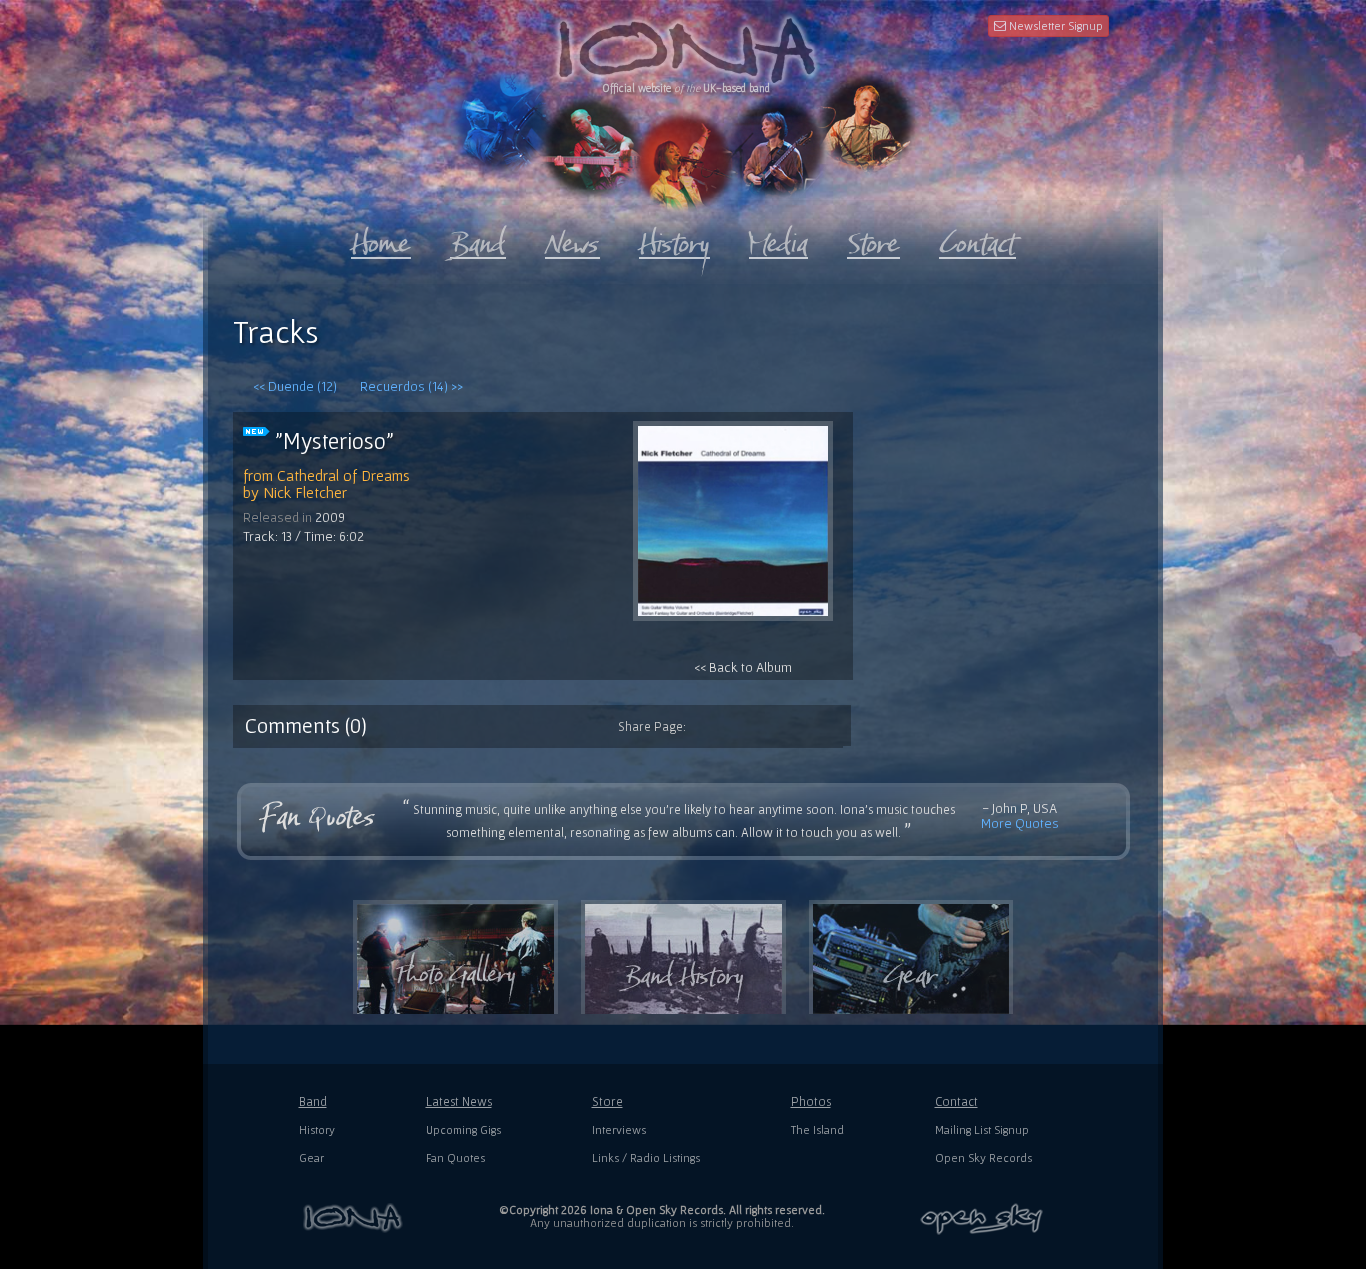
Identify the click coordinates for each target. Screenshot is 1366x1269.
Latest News (459, 1101)
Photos (811, 1101)
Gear (311, 1157)
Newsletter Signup (1054, 25)
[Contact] (977, 239)
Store (607, 1101)
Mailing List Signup (982, 1129)
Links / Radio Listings (646, 1157)
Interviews (619, 1129)
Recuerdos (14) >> (411, 386)
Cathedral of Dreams (343, 475)
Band (313, 1101)
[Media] (778, 239)
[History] (674, 239)
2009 (330, 517)
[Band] (478, 239)
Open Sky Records (983, 1157)
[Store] (873, 239)
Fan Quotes (455, 1157)
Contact (956, 1101)
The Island (817, 1129)
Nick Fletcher (305, 492)
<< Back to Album (743, 667)
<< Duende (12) (295, 386)
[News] (572, 239)
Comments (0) (306, 725)
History (317, 1129)
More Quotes (1020, 823)
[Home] (381, 239)
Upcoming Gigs (463, 1129)
